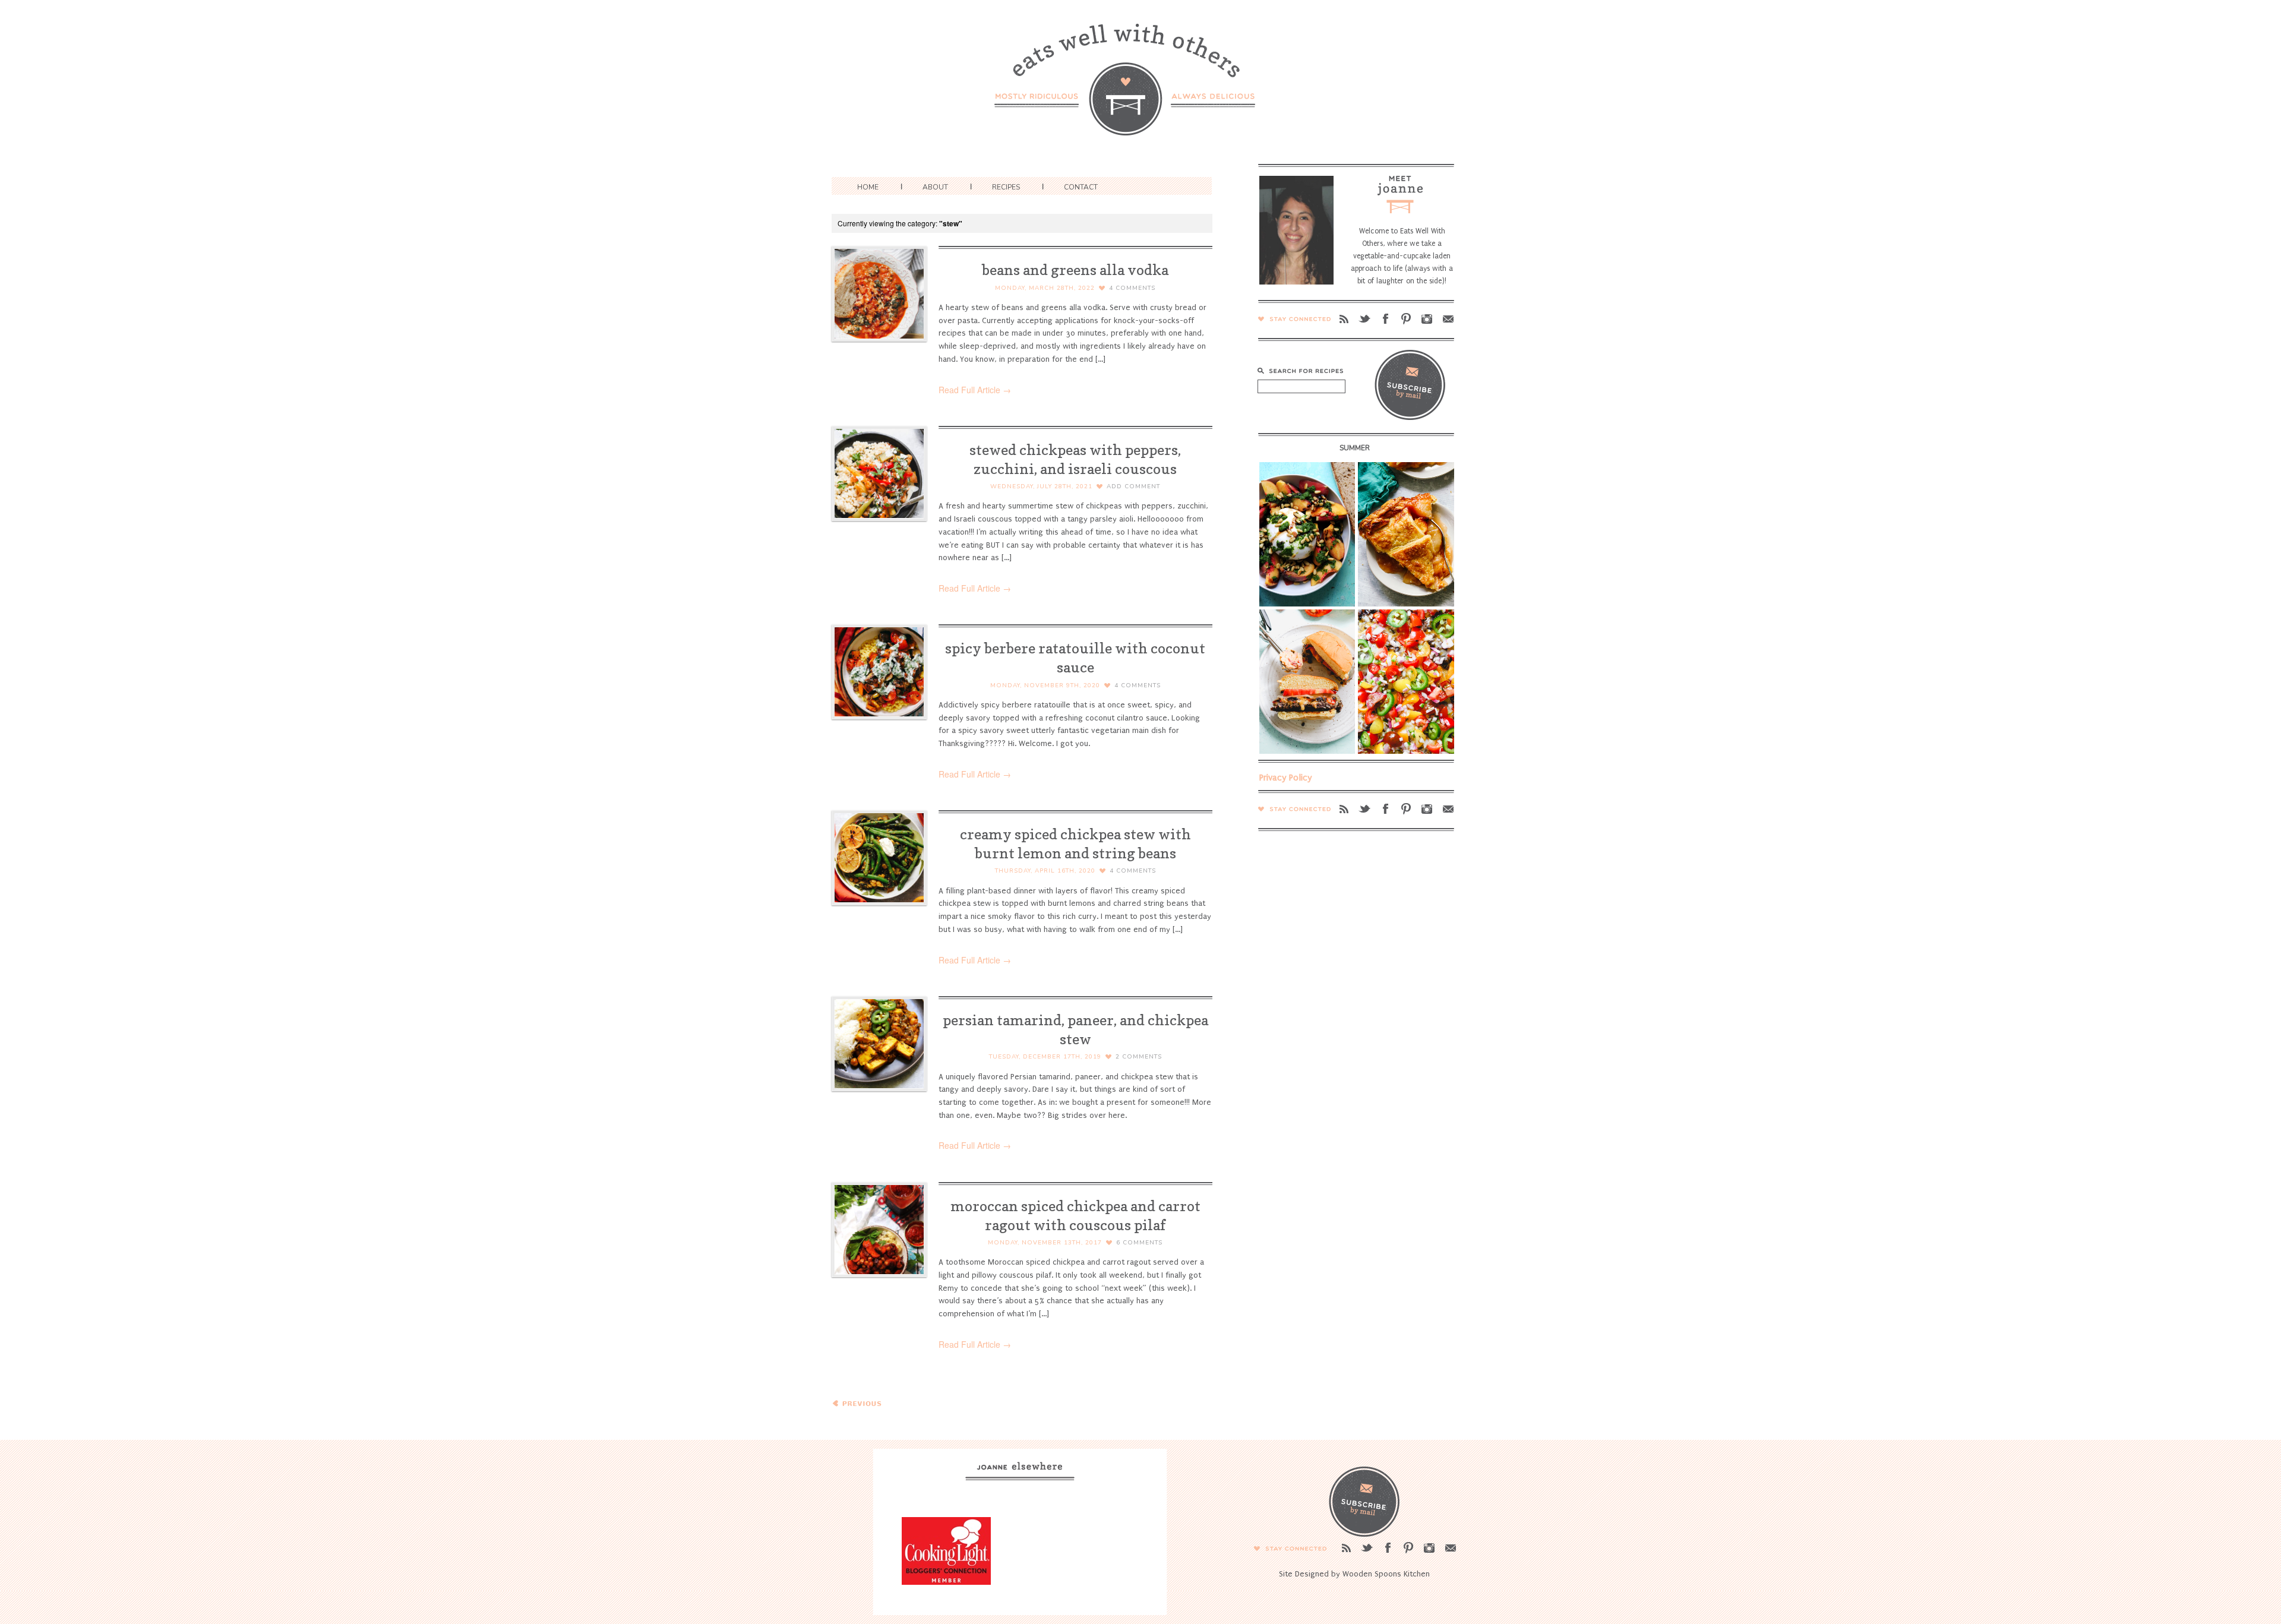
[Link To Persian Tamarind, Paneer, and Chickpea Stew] (879, 1044)
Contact (1081, 187)
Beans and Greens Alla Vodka (1075, 270)
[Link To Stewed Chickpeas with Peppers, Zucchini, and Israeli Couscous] (879, 473)
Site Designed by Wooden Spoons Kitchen (1354, 1574)
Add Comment (1133, 486)
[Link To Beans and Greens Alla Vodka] (879, 293)
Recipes (1006, 187)
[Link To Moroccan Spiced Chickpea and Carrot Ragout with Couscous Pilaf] (879, 1230)
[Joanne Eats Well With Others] (1140, 87)
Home (868, 187)
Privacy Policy (1286, 778)
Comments (1132, 288)
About (935, 187)
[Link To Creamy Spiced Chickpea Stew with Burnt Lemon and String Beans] (879, 858)
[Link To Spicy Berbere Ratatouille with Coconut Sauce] (879, 672)
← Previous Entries (858, 1408)
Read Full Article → (975, 390)
